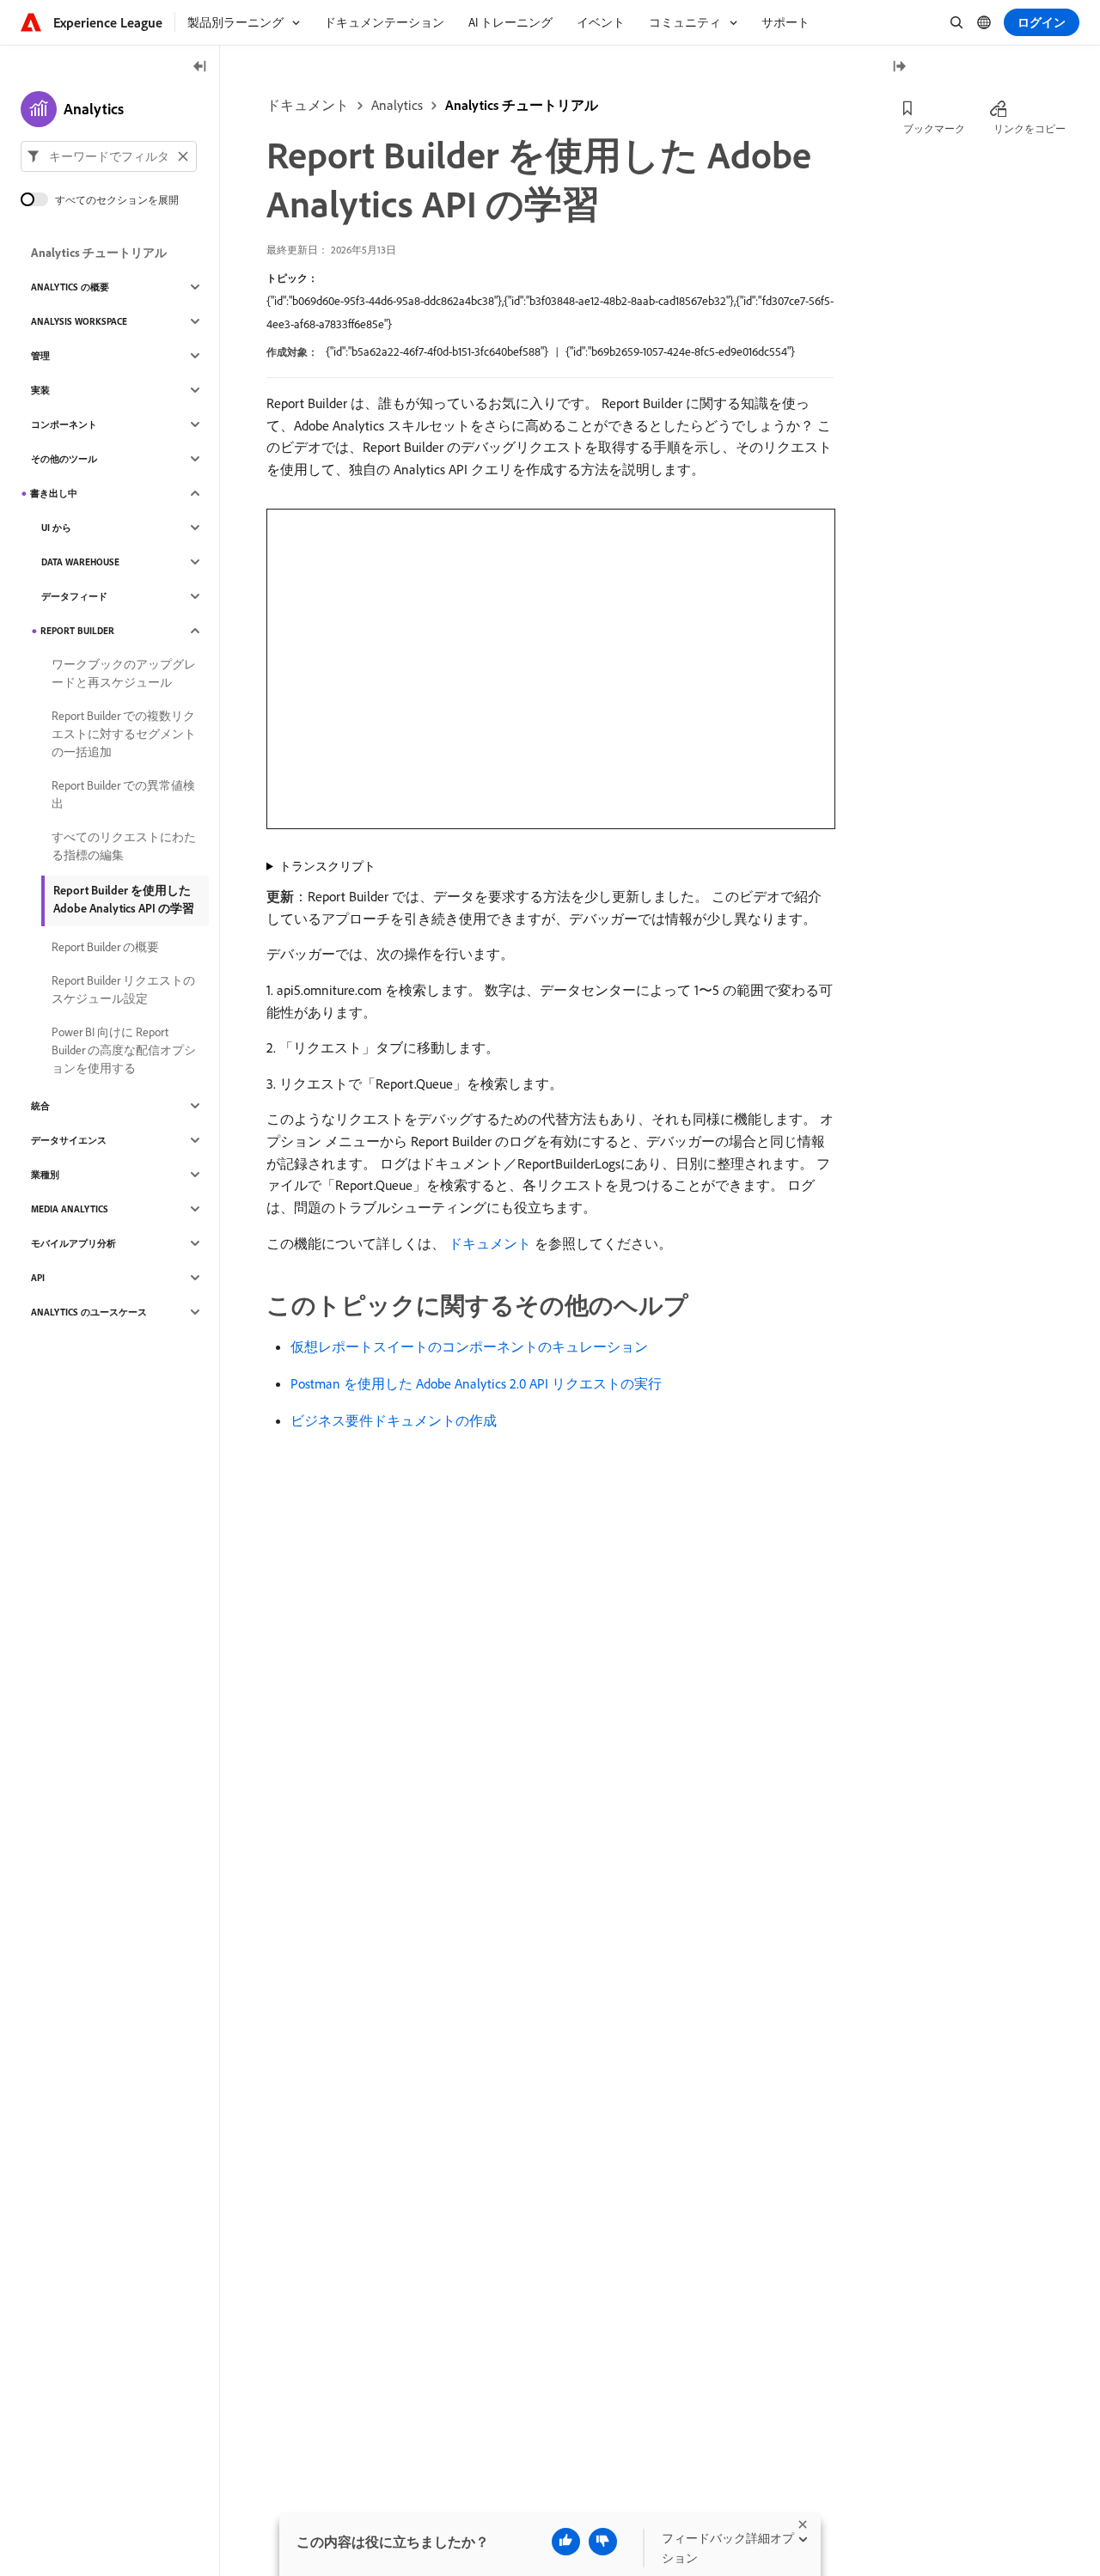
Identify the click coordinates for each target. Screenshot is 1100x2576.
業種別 (45, 1175)
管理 (40, 356)
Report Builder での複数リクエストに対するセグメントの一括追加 (124, 734)
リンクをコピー (1030, 128)
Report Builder (77, 631)
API (38, 1278)
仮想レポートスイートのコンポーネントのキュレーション (469, 1346)
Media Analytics (70, 1209)
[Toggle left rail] (200, 67)
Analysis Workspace (79, 321)
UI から (56, 528)
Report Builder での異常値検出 (123, 794)
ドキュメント (308, 105)
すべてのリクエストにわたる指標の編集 (124, 846)
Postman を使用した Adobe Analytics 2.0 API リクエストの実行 (476, 1383)
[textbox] (109, 156)
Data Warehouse (80, 562)
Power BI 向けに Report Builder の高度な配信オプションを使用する (124, 1050)
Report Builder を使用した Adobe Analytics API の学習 (124, 899)
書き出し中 (54, 493)
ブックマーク (934, 128)
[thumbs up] (566, 2542)
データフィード (74, 596)
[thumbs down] (603, 2542)
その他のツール (64, 459)
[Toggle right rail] (899, 67)
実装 (40, 390)
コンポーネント (64, 424)
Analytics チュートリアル (522, 105)
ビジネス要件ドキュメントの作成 (394, 1420)
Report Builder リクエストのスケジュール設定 (123, 989)
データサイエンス (69, 1140)
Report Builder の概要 (105, 947)
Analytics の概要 (70, 287)
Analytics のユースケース (89, 1312)
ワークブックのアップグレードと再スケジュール (124, 673)
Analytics (397, 105)
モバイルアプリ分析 (73, 1243)
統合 (40, 1106)
